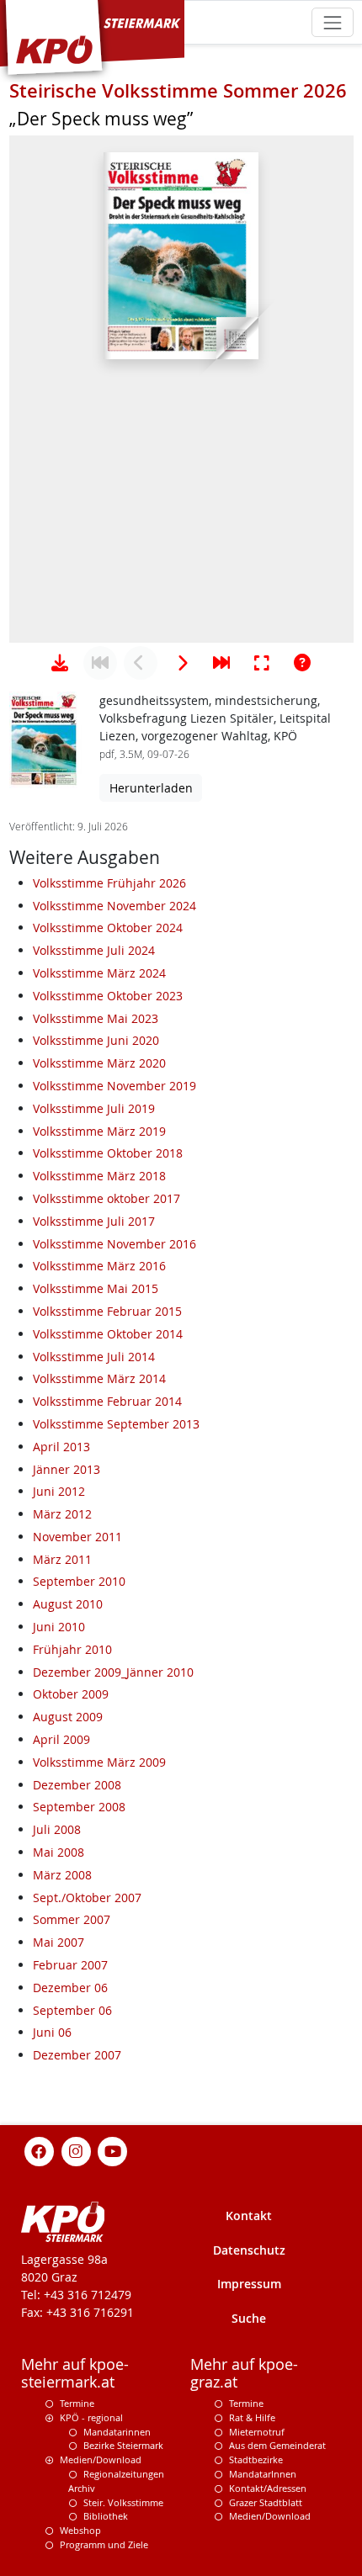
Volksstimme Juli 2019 (94, 1108)
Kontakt (249, 2216)
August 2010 (68, 1604)
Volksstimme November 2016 (114, 1244)
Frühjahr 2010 (72, 1649)
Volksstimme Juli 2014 (94, 1357)
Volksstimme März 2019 (99, 1131)
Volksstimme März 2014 (99, 1378)
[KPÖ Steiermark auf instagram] (76, 2150)
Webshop (80, 2530)
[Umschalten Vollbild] (262, 663)
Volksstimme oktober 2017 (106, 1198)
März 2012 (62, 1514)
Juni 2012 (59, 1491)
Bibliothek (106, 2516)
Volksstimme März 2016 (99, 1266)
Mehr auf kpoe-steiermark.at (75, 2373)
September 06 (72, 2010)
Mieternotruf (257, 2432)
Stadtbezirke (256, 2459)
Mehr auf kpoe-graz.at (244, 2373)
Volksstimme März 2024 (99, 973)
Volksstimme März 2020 (99, 1063)
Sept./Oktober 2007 (87, 1898)
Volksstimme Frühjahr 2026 (109, 883)
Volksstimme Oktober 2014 (108, 1334)
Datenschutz (249, 2250)
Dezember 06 (70, 1988)
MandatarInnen (263, 2474)
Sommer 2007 (72, 1919)
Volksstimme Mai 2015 (96, 1288)
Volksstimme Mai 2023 (96, 1018)
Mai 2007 (59, 1942)
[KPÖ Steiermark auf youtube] (113, 2150)
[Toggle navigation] (332, 22)
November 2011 (77, 1537)
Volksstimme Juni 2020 (96, 1040)
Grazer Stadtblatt (266, 2502)
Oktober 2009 (71, 1694)
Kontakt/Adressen (268, 2488)
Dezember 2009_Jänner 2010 (113, 1672)
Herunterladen (151, 788)
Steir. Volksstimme (123, 2502)
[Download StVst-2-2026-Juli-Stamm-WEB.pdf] (60, 663)
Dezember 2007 (77, 2055)
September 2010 (79, 1581)
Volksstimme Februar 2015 (107, 1311)
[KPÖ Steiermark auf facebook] (40, 2150)
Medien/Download (101, 2459)
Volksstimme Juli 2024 (94, 950)
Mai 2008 (59, 1852)
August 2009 (68, 1717)
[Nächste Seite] (181, 663)
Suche (249, 2318)
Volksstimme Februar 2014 (107, 1401)
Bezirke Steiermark (123, 2445)
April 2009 (61, 1739)
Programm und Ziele (104, 2544)
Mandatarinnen (117, 2432)
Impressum (249, 2284)
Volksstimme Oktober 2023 (108, 996)
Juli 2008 (57, 1829)
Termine (77, 2403)
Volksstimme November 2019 (114, 1086)
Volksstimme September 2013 (116, 1424)
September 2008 (79, 1807)
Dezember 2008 (77, 1785)
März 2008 (62, 1875)
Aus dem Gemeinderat (277, 2445)
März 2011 (62, 1559)
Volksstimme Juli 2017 (94, 1221)
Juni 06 (52, 2032)
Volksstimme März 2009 (99, 1762)
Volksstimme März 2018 (99, 1176)
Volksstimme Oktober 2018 (108, 1153)
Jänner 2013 (67, 1469)
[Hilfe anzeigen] (302, 663)
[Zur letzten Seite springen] (221, 663)
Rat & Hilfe (252, 2417)
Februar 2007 (70, 1965)
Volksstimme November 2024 (114, 906)
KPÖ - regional (91, 2417)
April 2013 (61, 1447)
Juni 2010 (59, 1627)
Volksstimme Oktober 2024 (108, 928)
